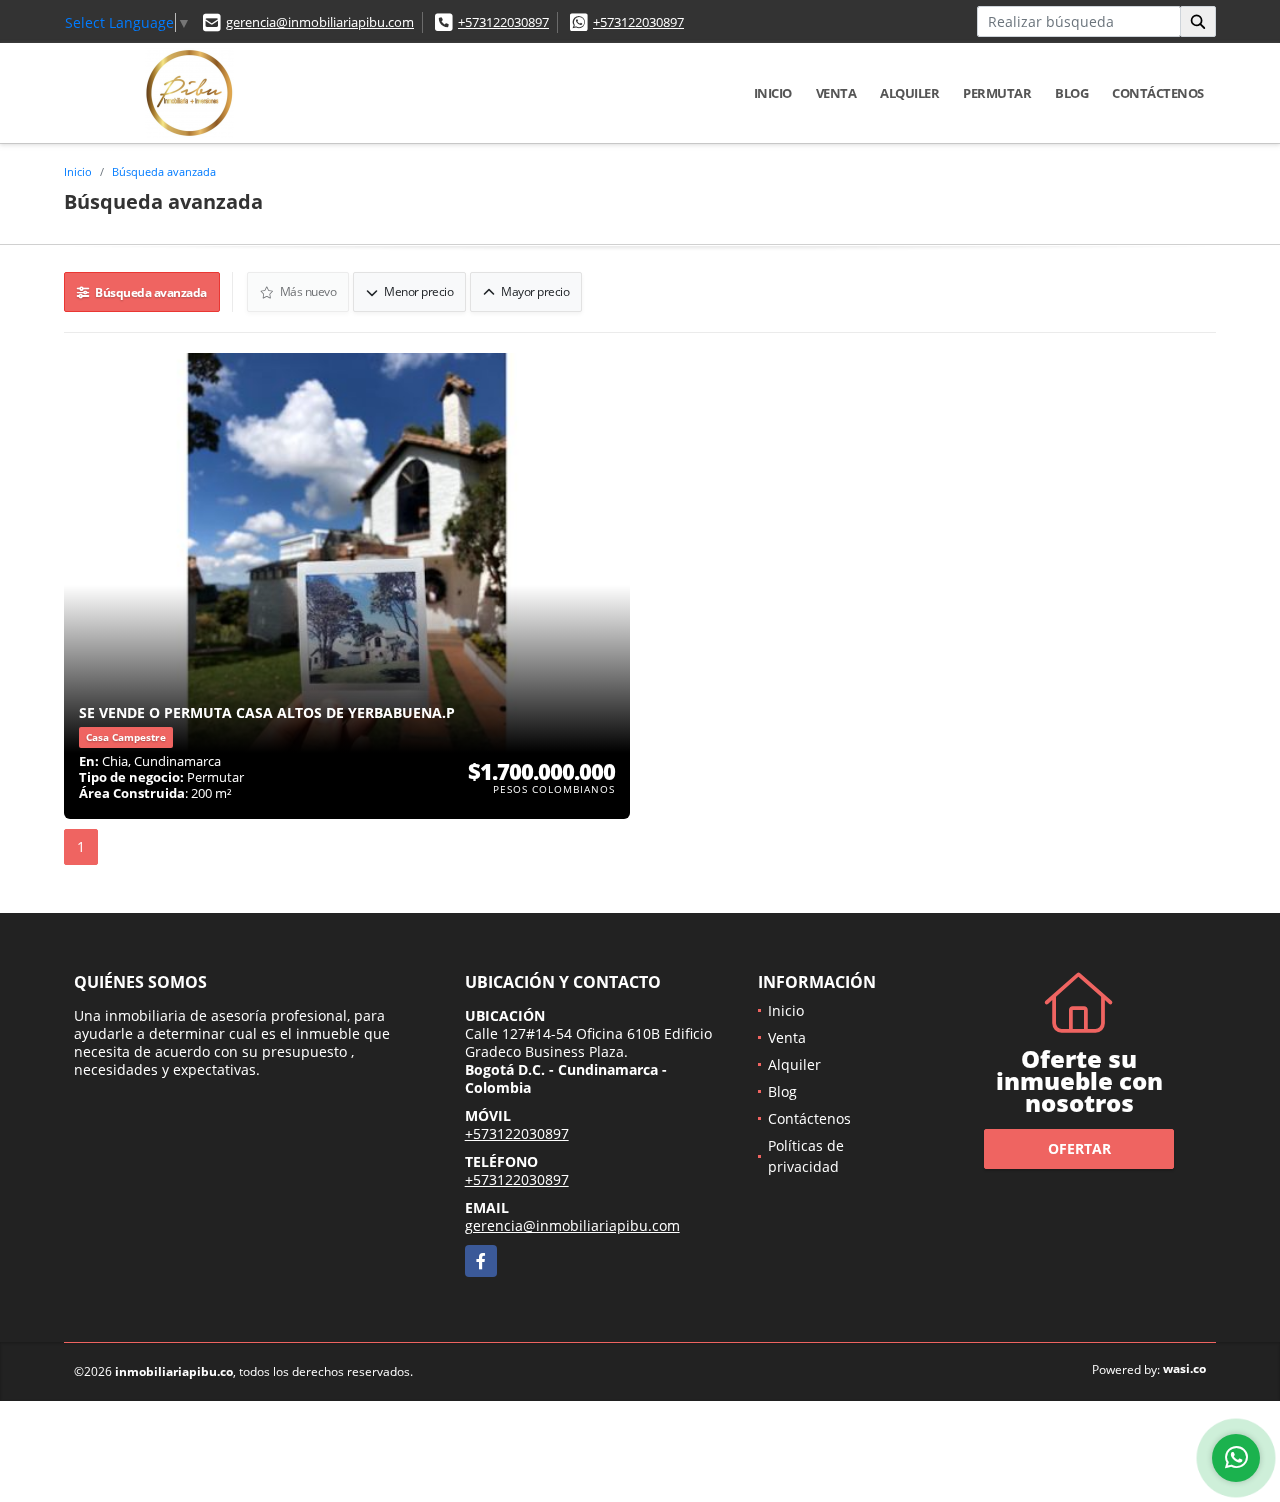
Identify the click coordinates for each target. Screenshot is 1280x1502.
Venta (836, 93)
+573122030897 (503, 22)
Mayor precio (534, 291)
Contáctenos (1158, 93)
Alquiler (909, 93)
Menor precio (418, 291)
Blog (1071, 93)
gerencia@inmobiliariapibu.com (320, 22)
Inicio (773, 93)
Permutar (997, 93)
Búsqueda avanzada (164, 171)
